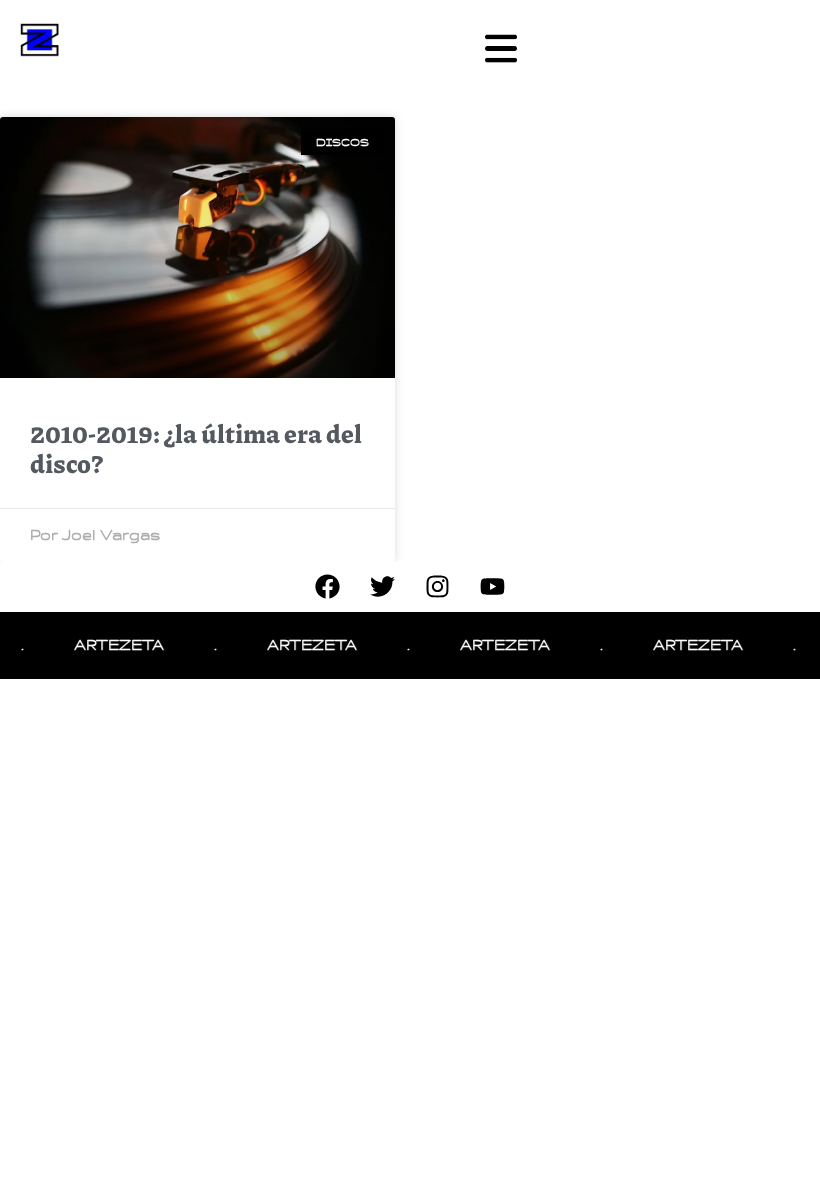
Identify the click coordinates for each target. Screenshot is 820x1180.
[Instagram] (438, 587)
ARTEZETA (109, 645)
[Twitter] (383, 587)
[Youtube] (493, 587)
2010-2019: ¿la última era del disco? (196, 448)
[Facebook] (328, 587)
